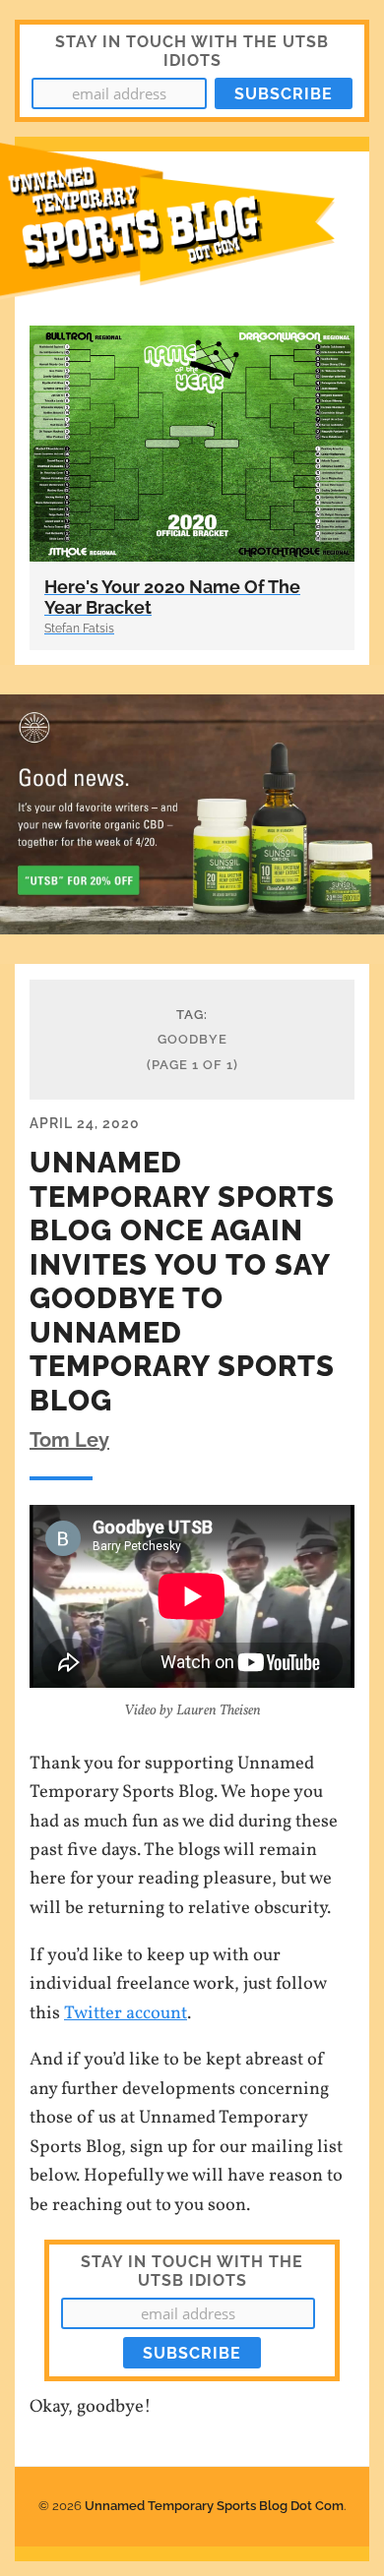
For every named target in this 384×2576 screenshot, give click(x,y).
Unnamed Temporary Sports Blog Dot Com (214, 2506)
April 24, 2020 (85, 1123)
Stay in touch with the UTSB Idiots (192, 2271)
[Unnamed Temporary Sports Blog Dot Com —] (192, 231)
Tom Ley (69, 1440)
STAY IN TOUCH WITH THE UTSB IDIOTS (192, 51)
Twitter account (126, 2013)
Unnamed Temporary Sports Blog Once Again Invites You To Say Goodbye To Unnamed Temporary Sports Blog (182, 1282)
